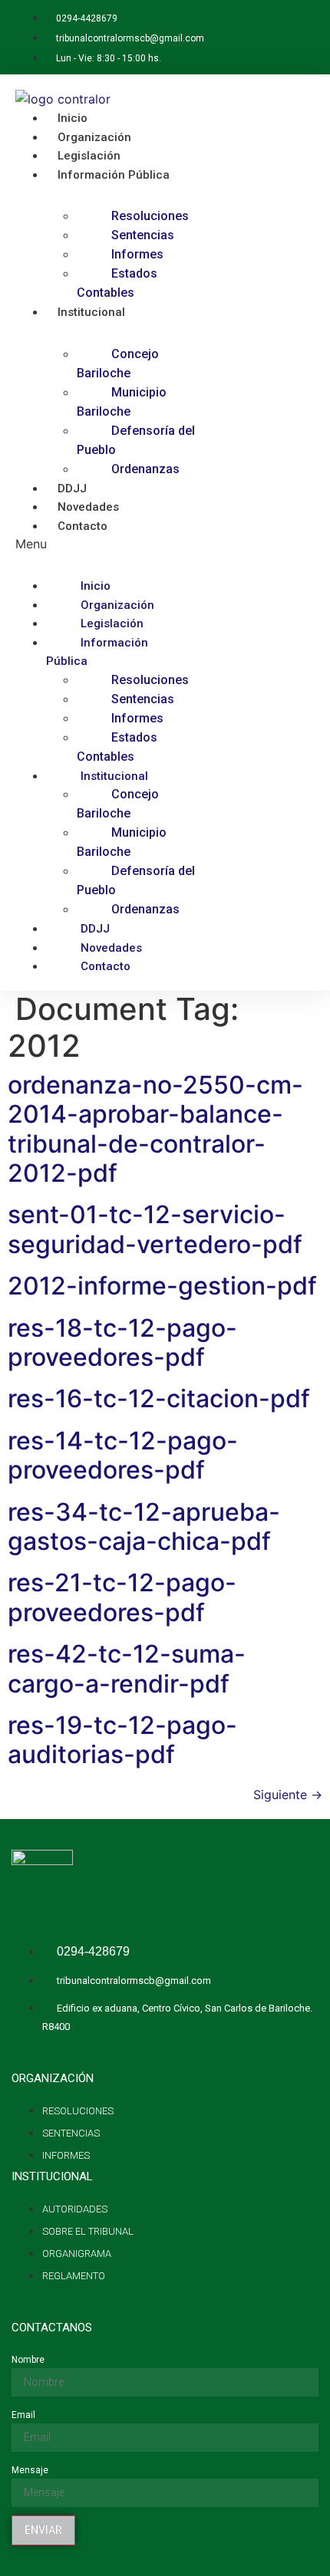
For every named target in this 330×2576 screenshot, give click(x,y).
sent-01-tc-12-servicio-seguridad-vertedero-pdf (155, 1229)
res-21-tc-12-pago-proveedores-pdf (122, 1597)
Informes (137, 254)
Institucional (91, 312)
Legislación (112, 623)
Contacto (82, 526)
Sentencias (143, 235)
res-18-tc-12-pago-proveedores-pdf (122, 1342)
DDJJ (95, 929)
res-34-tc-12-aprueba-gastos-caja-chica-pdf (144, 1527)
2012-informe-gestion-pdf (162, 1286)
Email (23, 2415)
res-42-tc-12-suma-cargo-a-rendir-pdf (127, 1668)
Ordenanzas (145, 469)
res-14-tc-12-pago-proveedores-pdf (123, 1455)
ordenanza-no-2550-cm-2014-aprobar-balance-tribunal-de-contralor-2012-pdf (155, 1129)
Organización (117, 605)
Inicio (96, 586)
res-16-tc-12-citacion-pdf (159, 1398)
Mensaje (30, 2470)
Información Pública (114, 175)
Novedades (111, 948)
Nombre (28, 2360)
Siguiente (288, 1795)
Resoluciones (150, 216)
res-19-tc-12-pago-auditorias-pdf (122, 1740)
